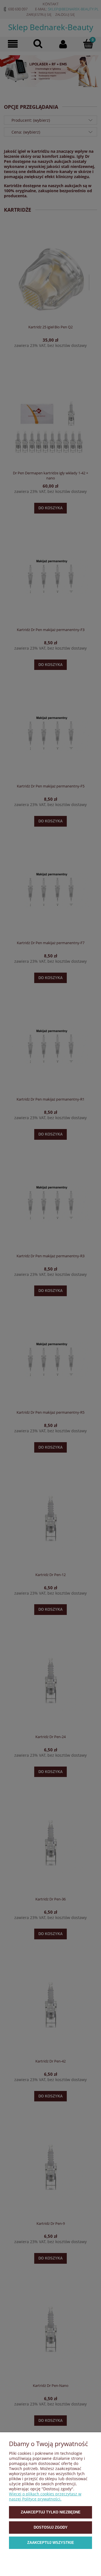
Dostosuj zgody (51, 2527)
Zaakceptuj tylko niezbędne (51, 2512)
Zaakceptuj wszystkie (51, 2543)
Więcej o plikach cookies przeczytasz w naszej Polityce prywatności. (45, 2496)
